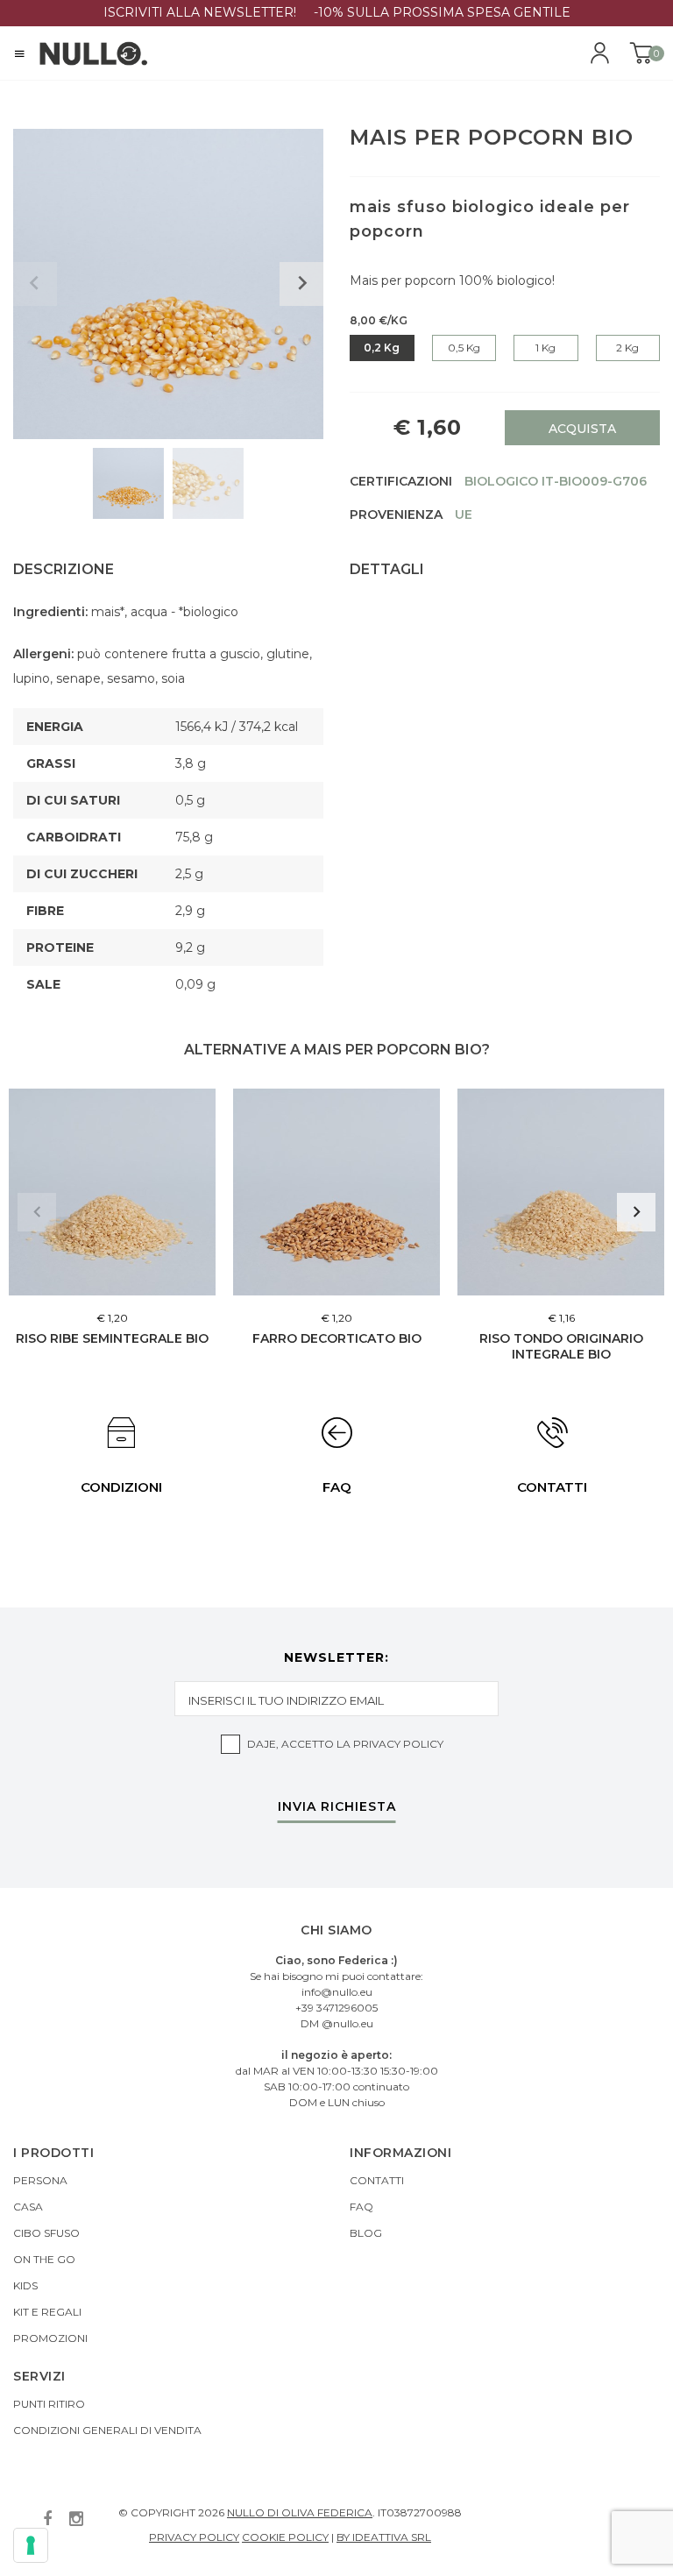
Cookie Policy (285, 2537)
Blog (366, 2233)
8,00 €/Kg (379, 320)
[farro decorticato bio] (336, 1192)
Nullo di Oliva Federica (300, 2512)
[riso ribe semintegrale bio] (112, 1192)
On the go (44, 2259)
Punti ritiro (49, 2404)
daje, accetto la (345, 1744)
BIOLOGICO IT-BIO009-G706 (556, 481)
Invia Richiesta (337, 1807)
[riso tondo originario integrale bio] (561, 1192)
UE (464, 514)
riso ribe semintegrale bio (112, 1338)
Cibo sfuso (46, 2233)
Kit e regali (47, 2312)
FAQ (361, 2207)
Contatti (377, 2180)
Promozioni (50, 2338)
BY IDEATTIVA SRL (384, 2537)
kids (25, 2285)
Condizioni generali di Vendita (107, 2430)
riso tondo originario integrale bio (561, 1346)
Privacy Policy (398, 1744)
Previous (37, 1212)
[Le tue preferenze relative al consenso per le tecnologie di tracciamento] (31, 2545)
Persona (40, 2180)
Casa (28, 2207)
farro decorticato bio (337, 1338)
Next (636, 1212)
